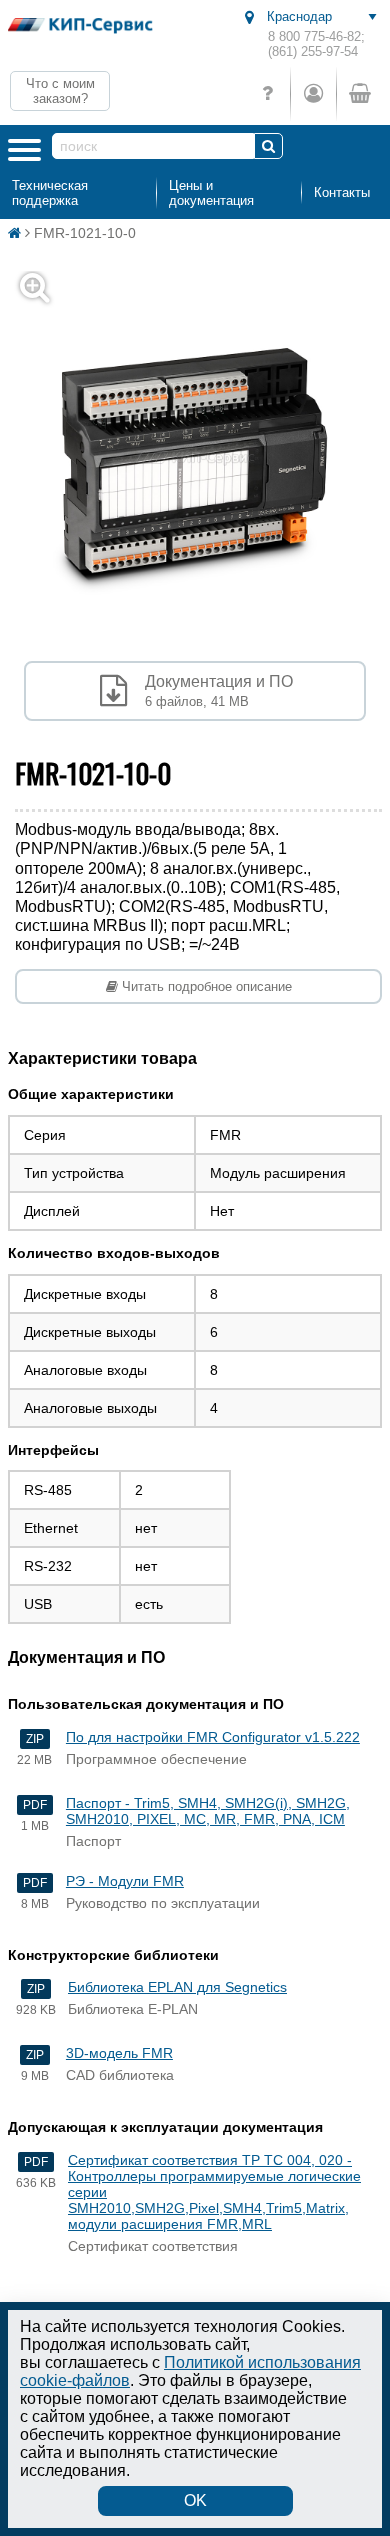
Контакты (342, 192)
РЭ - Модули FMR (125, 1881)
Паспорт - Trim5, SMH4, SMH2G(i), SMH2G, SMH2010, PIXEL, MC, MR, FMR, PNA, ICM (208, 1811)
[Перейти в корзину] (359, 93)
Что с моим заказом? (60, 91)
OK (195, 2500)
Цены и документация (211, 193)
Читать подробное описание (205, 986)
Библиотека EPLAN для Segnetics (177, 1987)
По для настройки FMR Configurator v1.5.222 (213, 1737)
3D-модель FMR (119, 2053)
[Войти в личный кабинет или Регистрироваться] (313, 93)
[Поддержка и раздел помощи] (267, 93)
